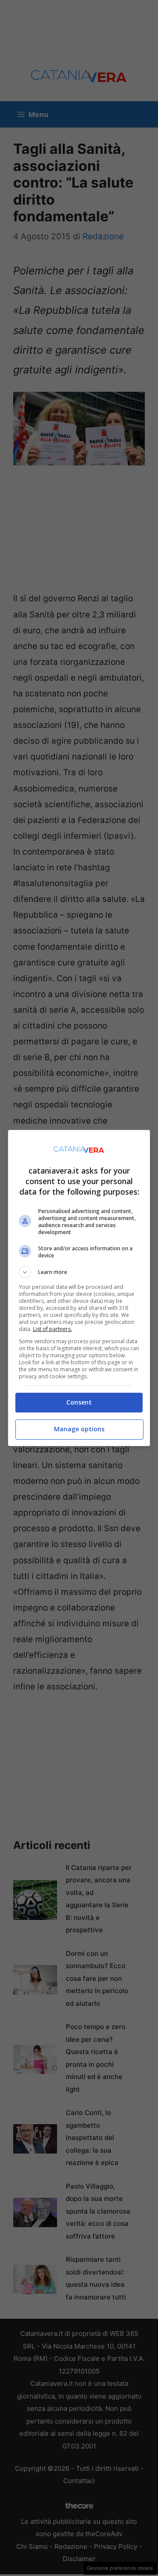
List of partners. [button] (52, 1329)
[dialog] (79, 1288)
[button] (79, 1272)
